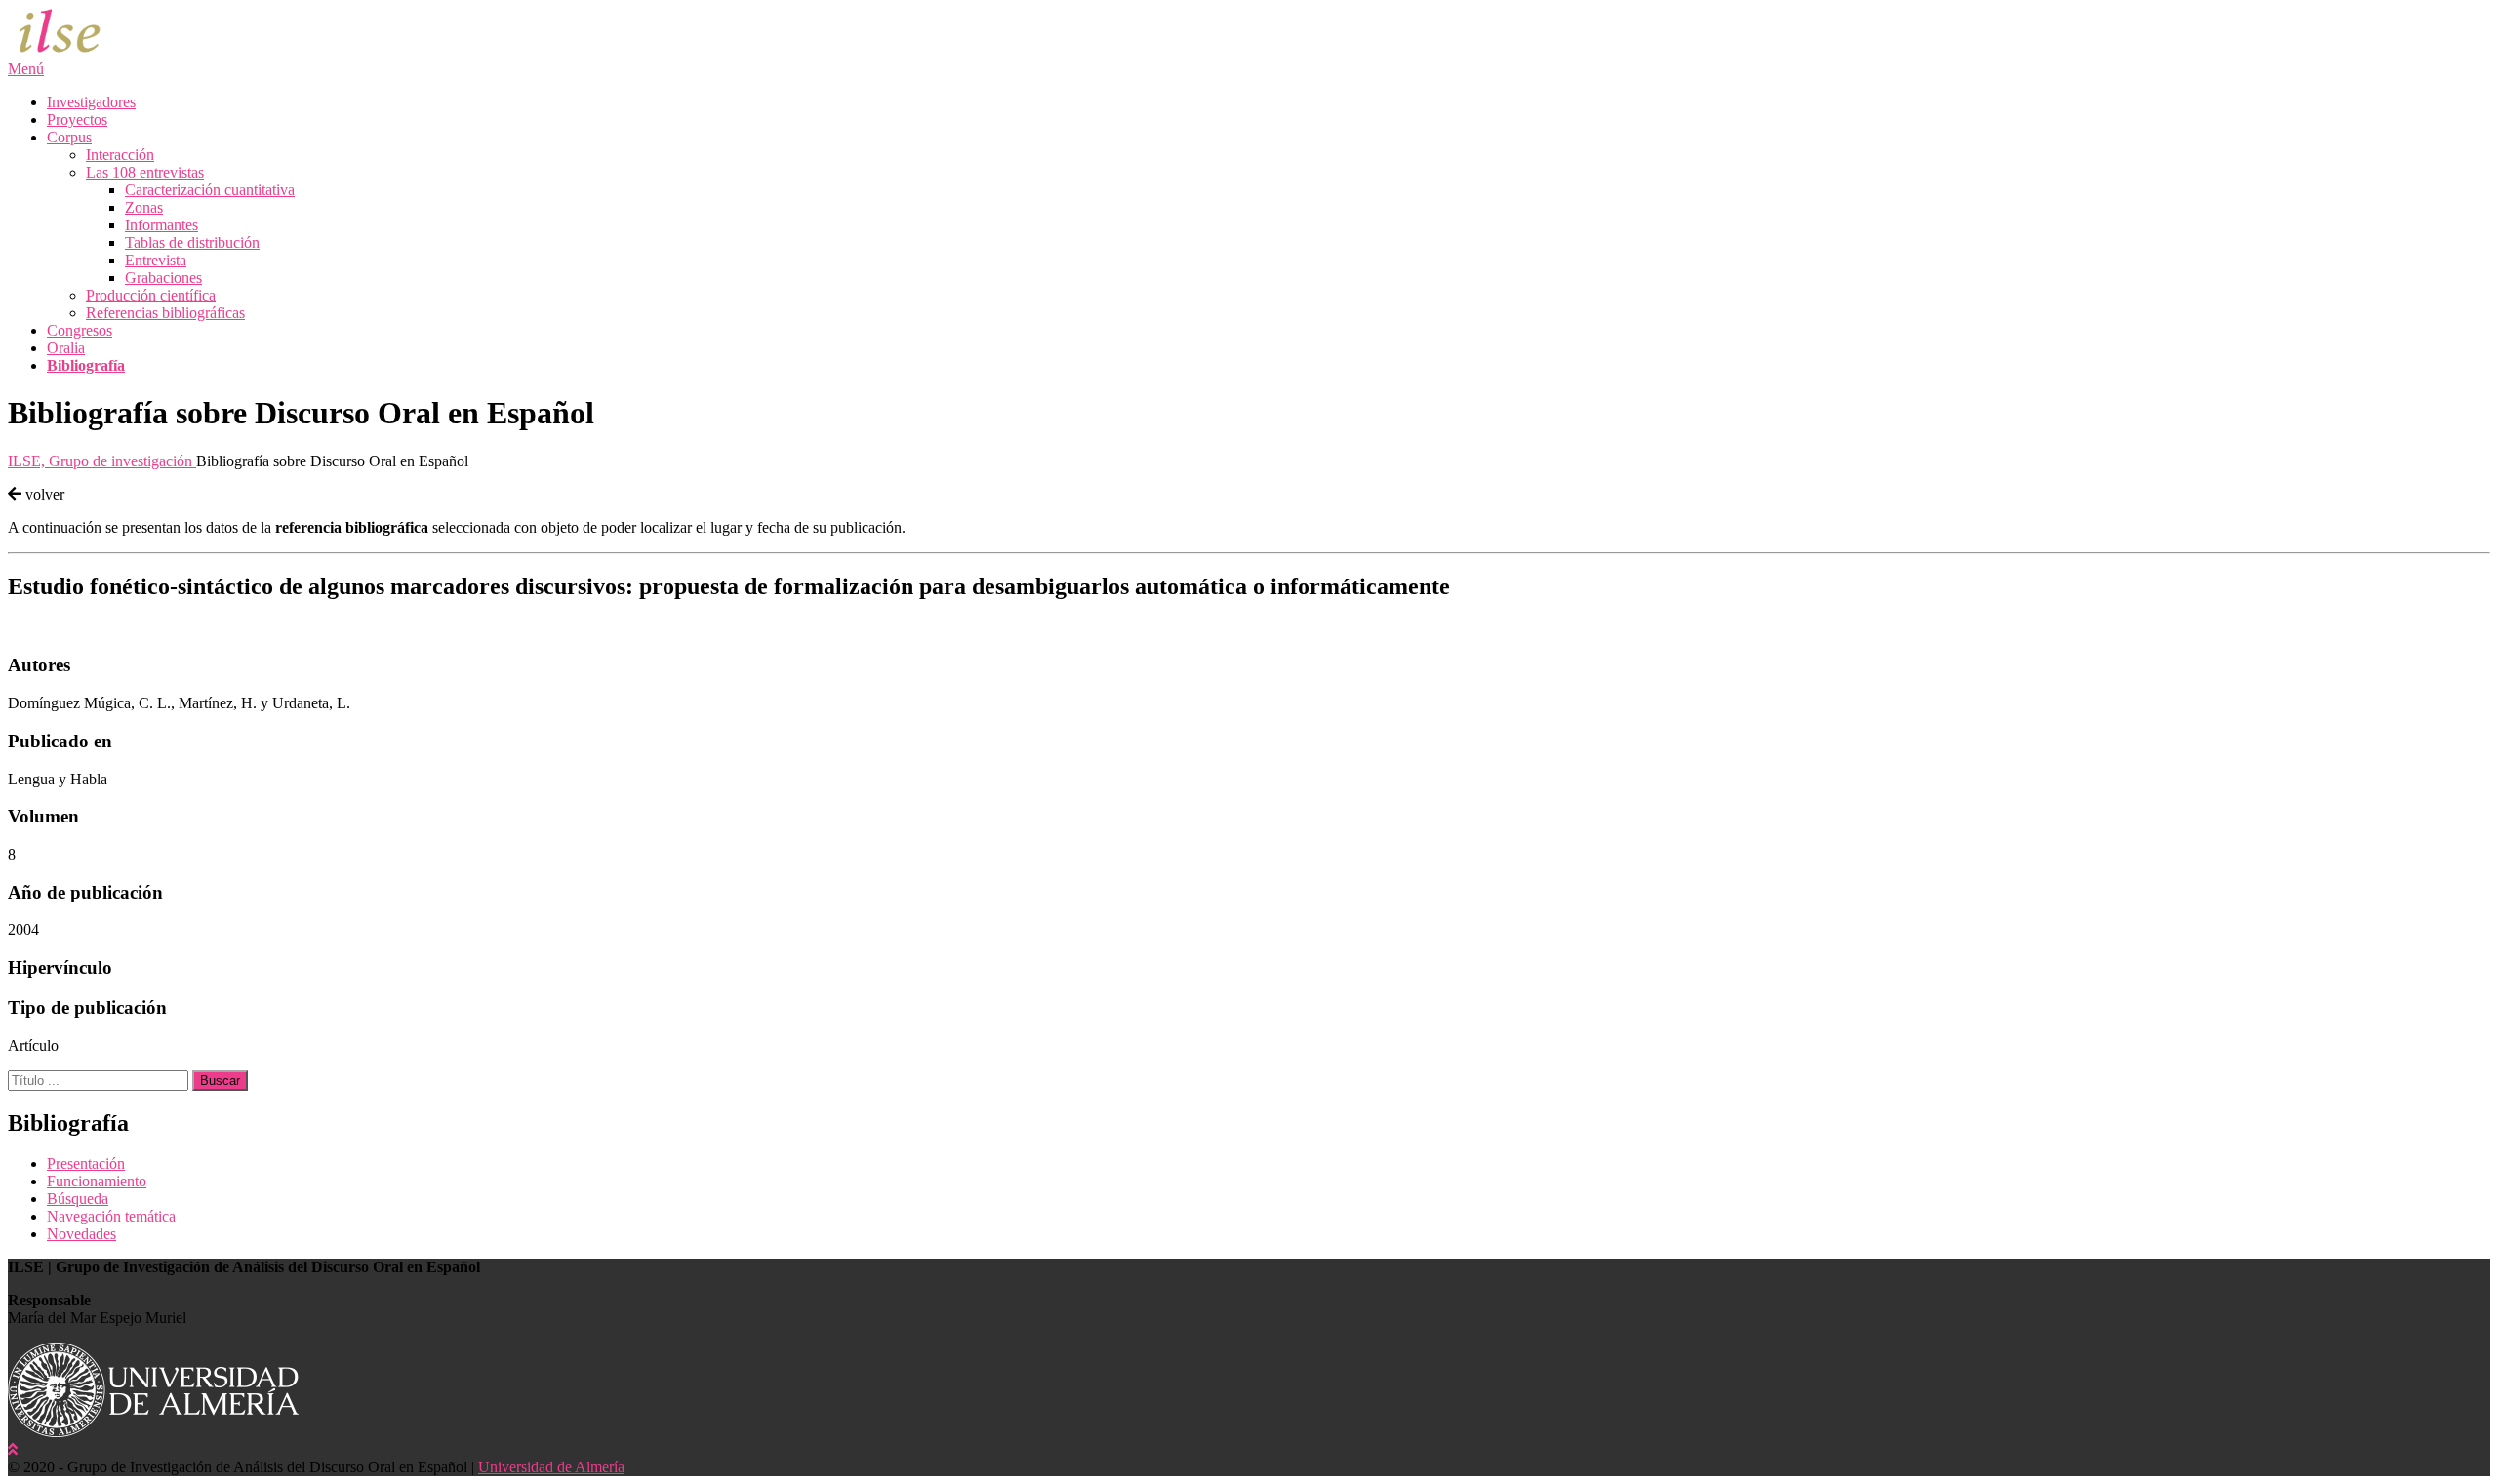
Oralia (66, 348)
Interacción (120, 155)
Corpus (69, 137)
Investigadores (91, 102)
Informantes (161, 225)
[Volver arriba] (13, 1449)
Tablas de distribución (192, 242)
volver (43, 494)
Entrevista (156, 260)
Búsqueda (78, 1199)
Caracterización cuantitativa (210, 190)
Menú (26, 69)
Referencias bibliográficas (165, 313)
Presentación (86, 1163)
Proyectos (77, 120)
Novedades (81, 1234)
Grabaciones (163, 278)
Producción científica (151, 295)
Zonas (144, 207)
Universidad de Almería (551, 1467)
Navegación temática (111, 1216)
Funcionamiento (97, 1181)
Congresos (80, 330)
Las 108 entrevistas (145, 172)
